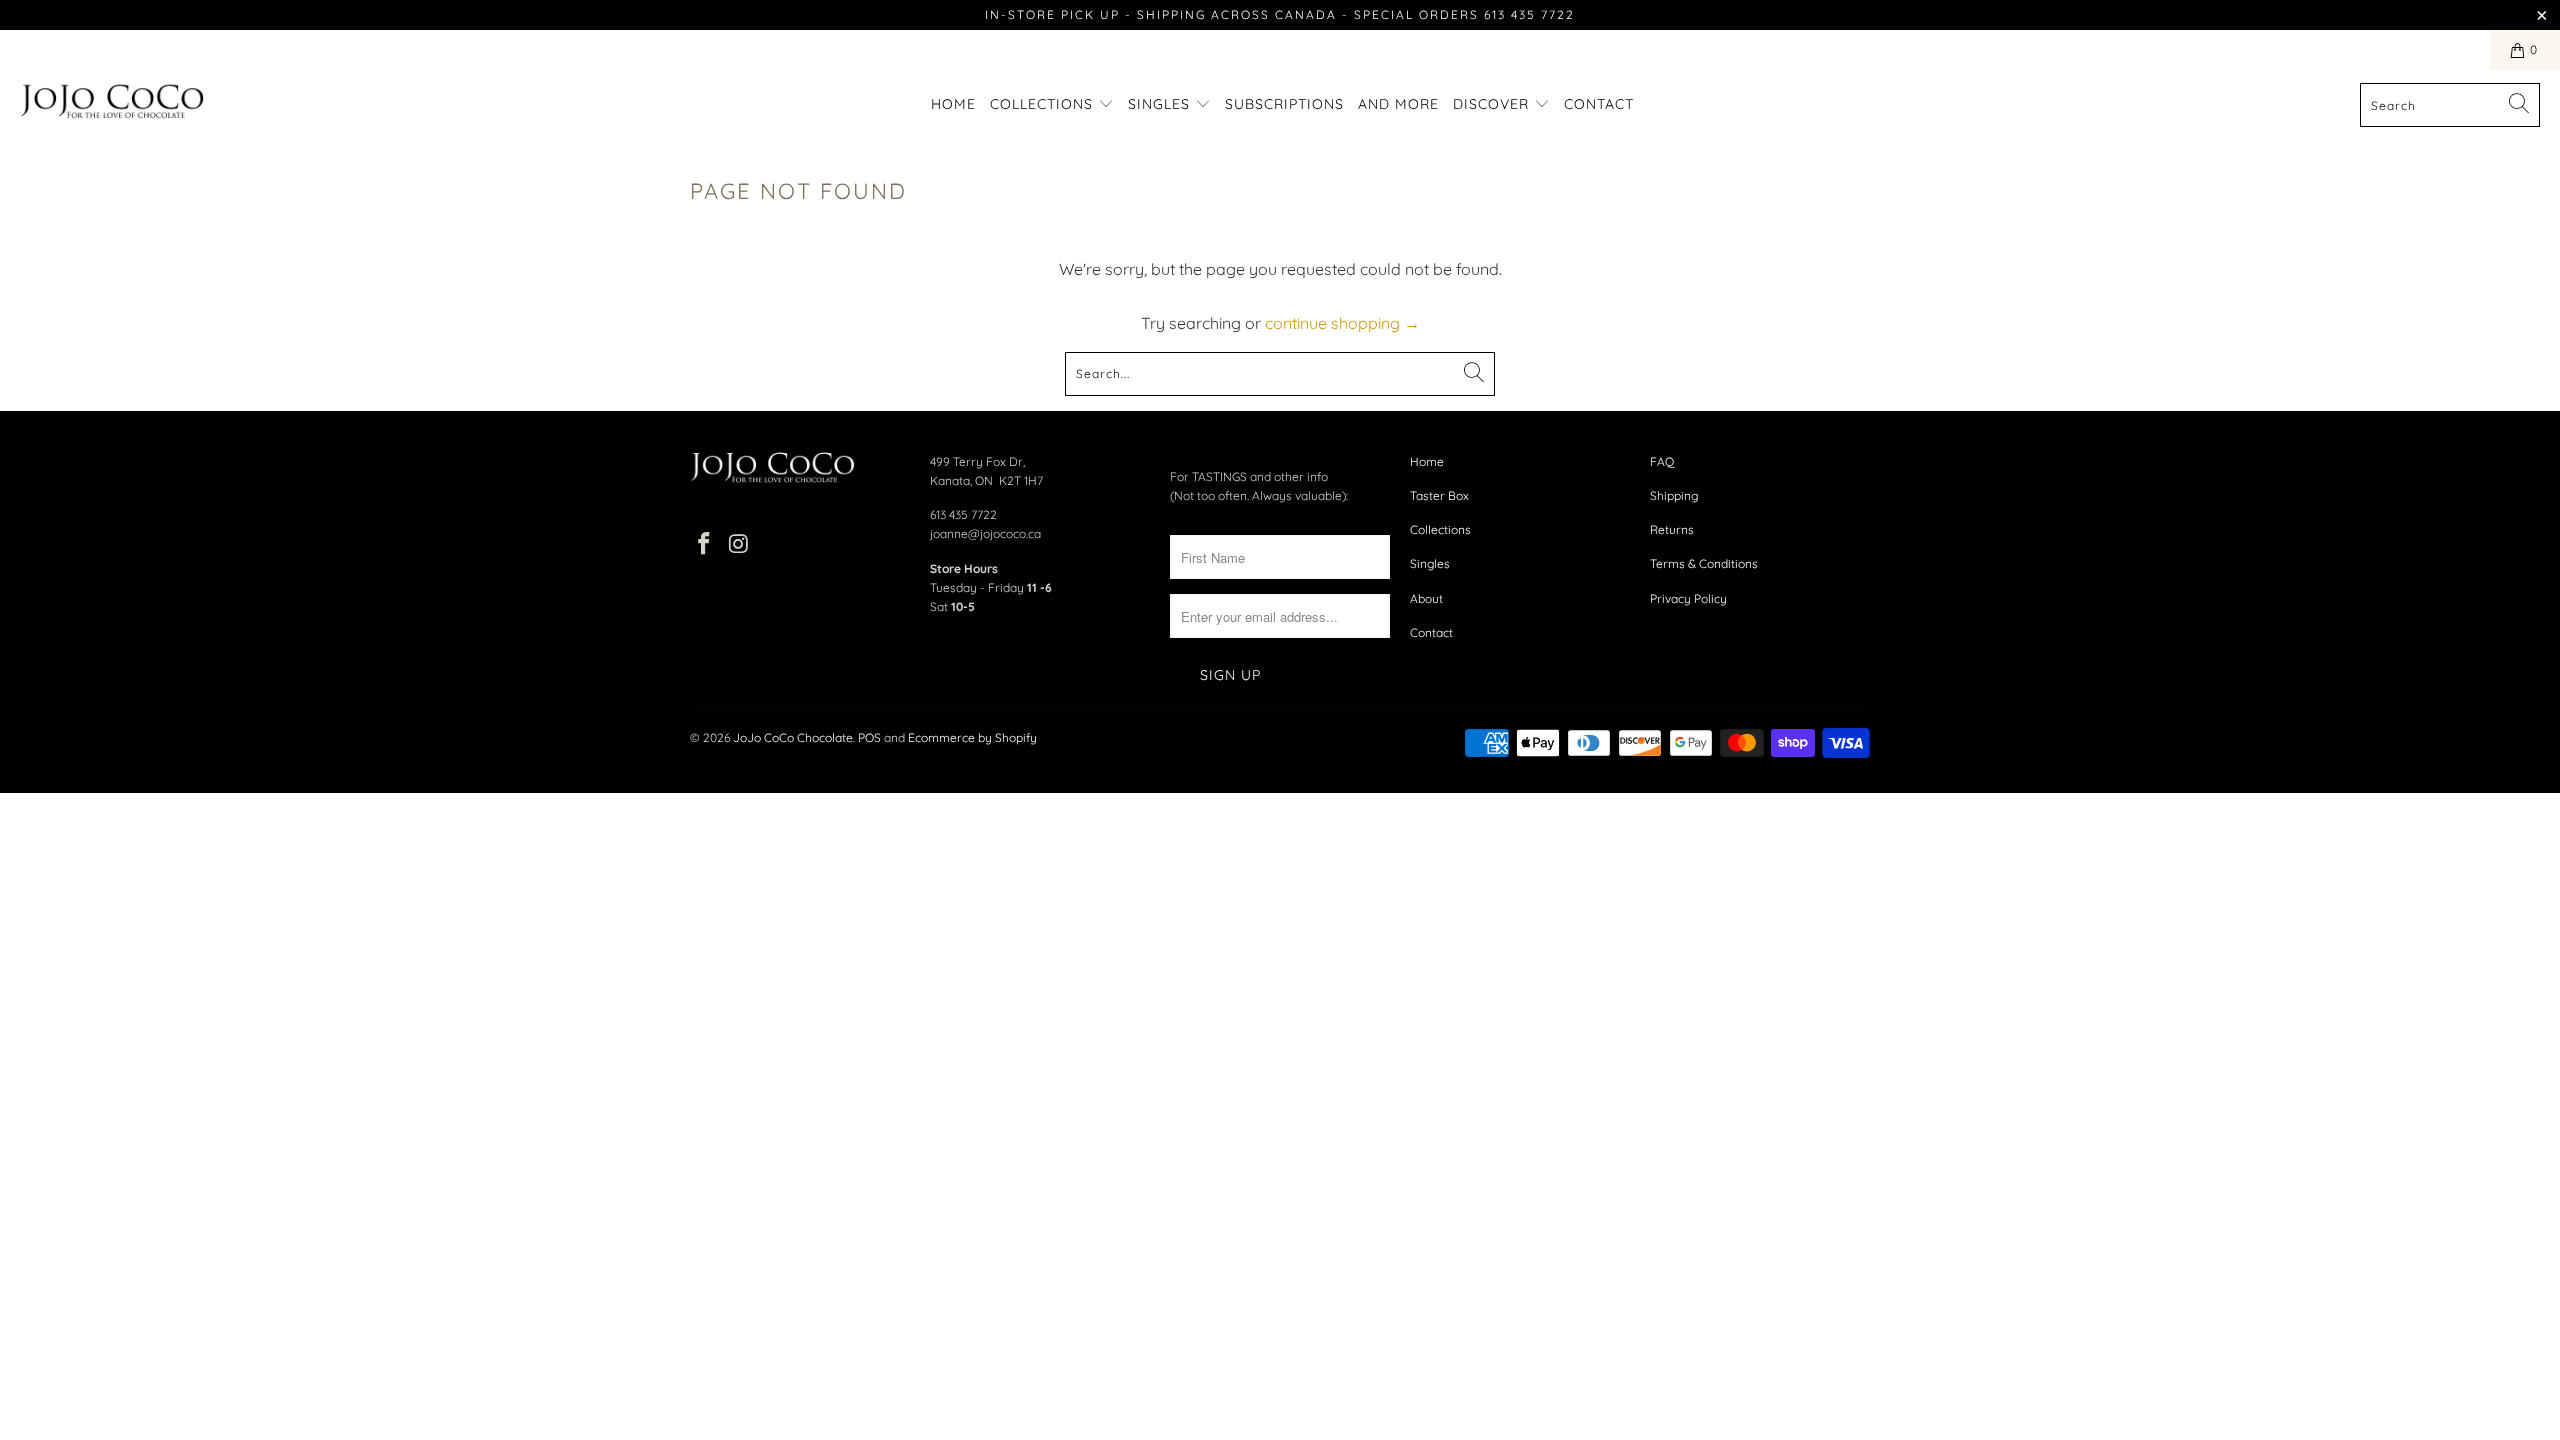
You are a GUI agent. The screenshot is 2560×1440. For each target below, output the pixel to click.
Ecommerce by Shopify (972, 737)
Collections (1044, 104)
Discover (1493, 104)
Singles (1161, 104)
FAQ (1662, 461)
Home (953, 104)
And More (1398, 104)
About (1426, 598)
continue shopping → (1342, 323)
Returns (1672, 529)
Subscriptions (1284, 104)
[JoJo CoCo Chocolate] (112, 105)
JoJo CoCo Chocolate (793, 737)
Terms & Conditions (1704, 563)
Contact (1599, 104)
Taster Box (1439, 495)
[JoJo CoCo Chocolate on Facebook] (705, 544)
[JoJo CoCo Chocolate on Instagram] (740, 544)
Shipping (1674, 495)
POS (869, 737)
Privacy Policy (1688, 598)
